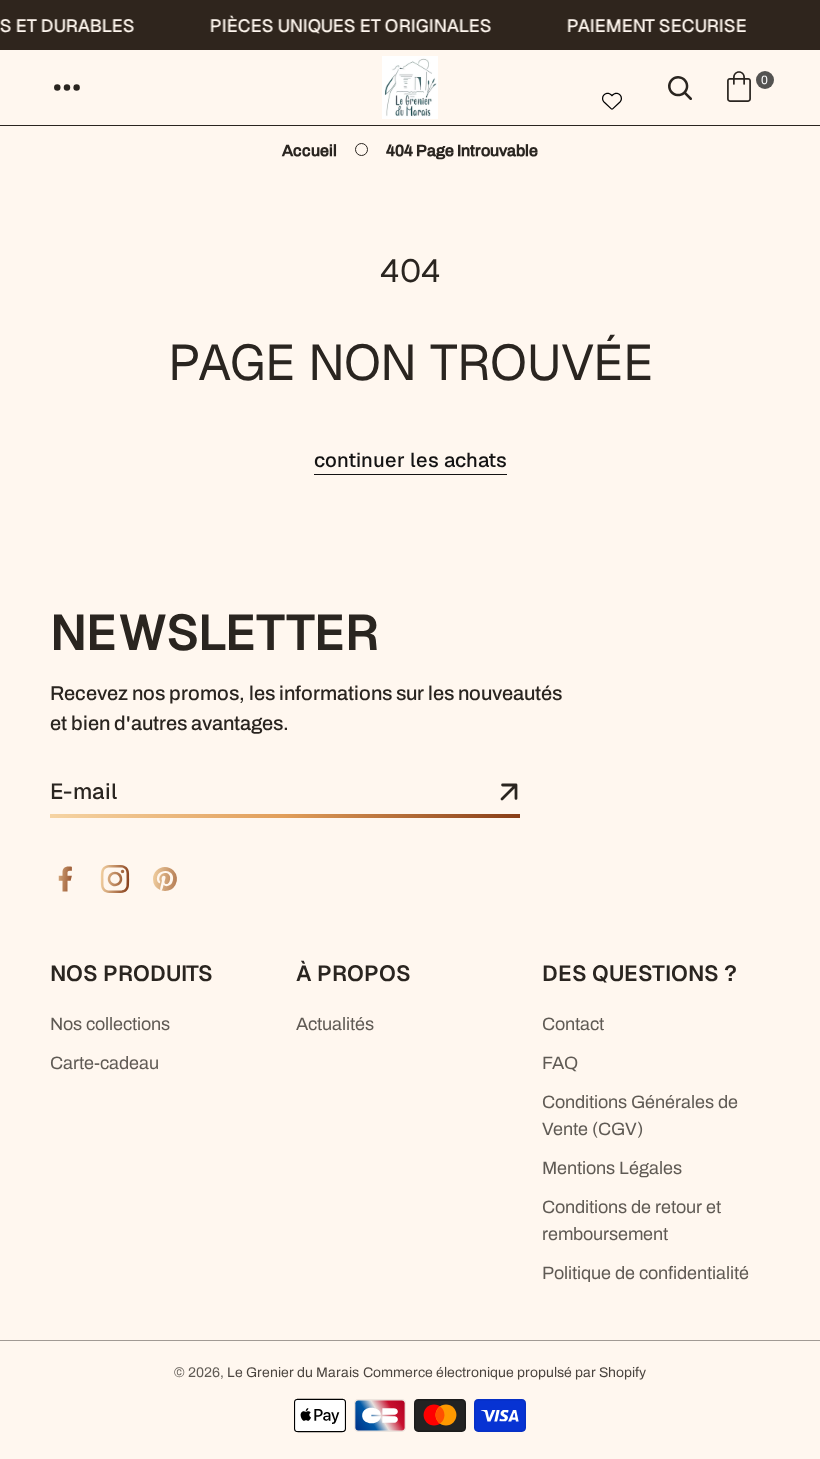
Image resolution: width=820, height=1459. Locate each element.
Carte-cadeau (104, 1063)
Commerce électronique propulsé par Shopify (504, 1372)
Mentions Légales (612, 1168)
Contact (573, 1024)
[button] (67, 87)
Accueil (309, 150)
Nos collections (110, 1024)
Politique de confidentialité (645, 1273)
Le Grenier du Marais (293, 1372)
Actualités (335, 1024)
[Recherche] (680, 87)
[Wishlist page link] (612, 99)
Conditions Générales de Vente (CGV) (640, 1115)
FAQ (560, 1063)
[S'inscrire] (509, 793)
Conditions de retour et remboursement (631, 1220)
